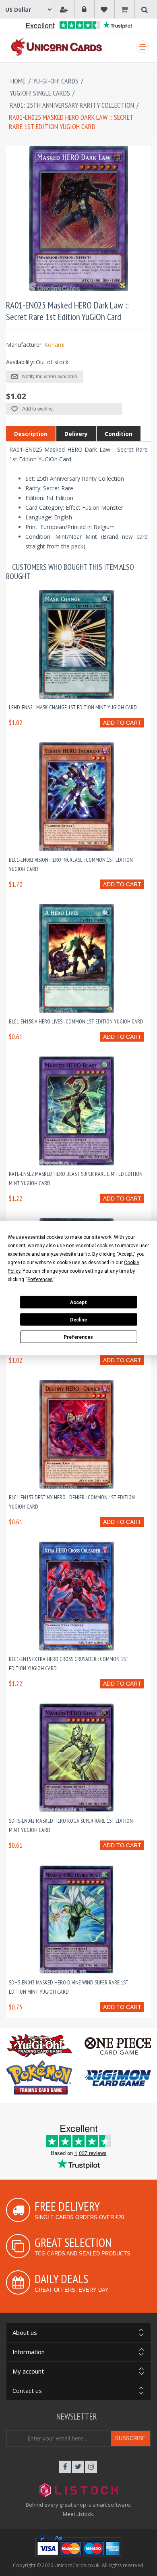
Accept (78, 1302)
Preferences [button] (40, 1280)
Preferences (78, 1337)
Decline (78, 1319)
